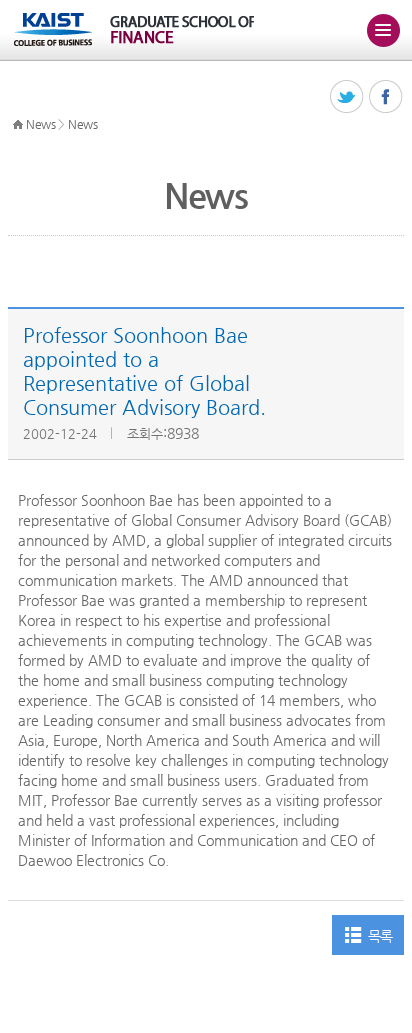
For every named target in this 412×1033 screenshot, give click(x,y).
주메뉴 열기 (383, 30)
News (41, 124)
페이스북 (386, 97)
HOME (18, 125)
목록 (380, 936)
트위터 (347, 97)
